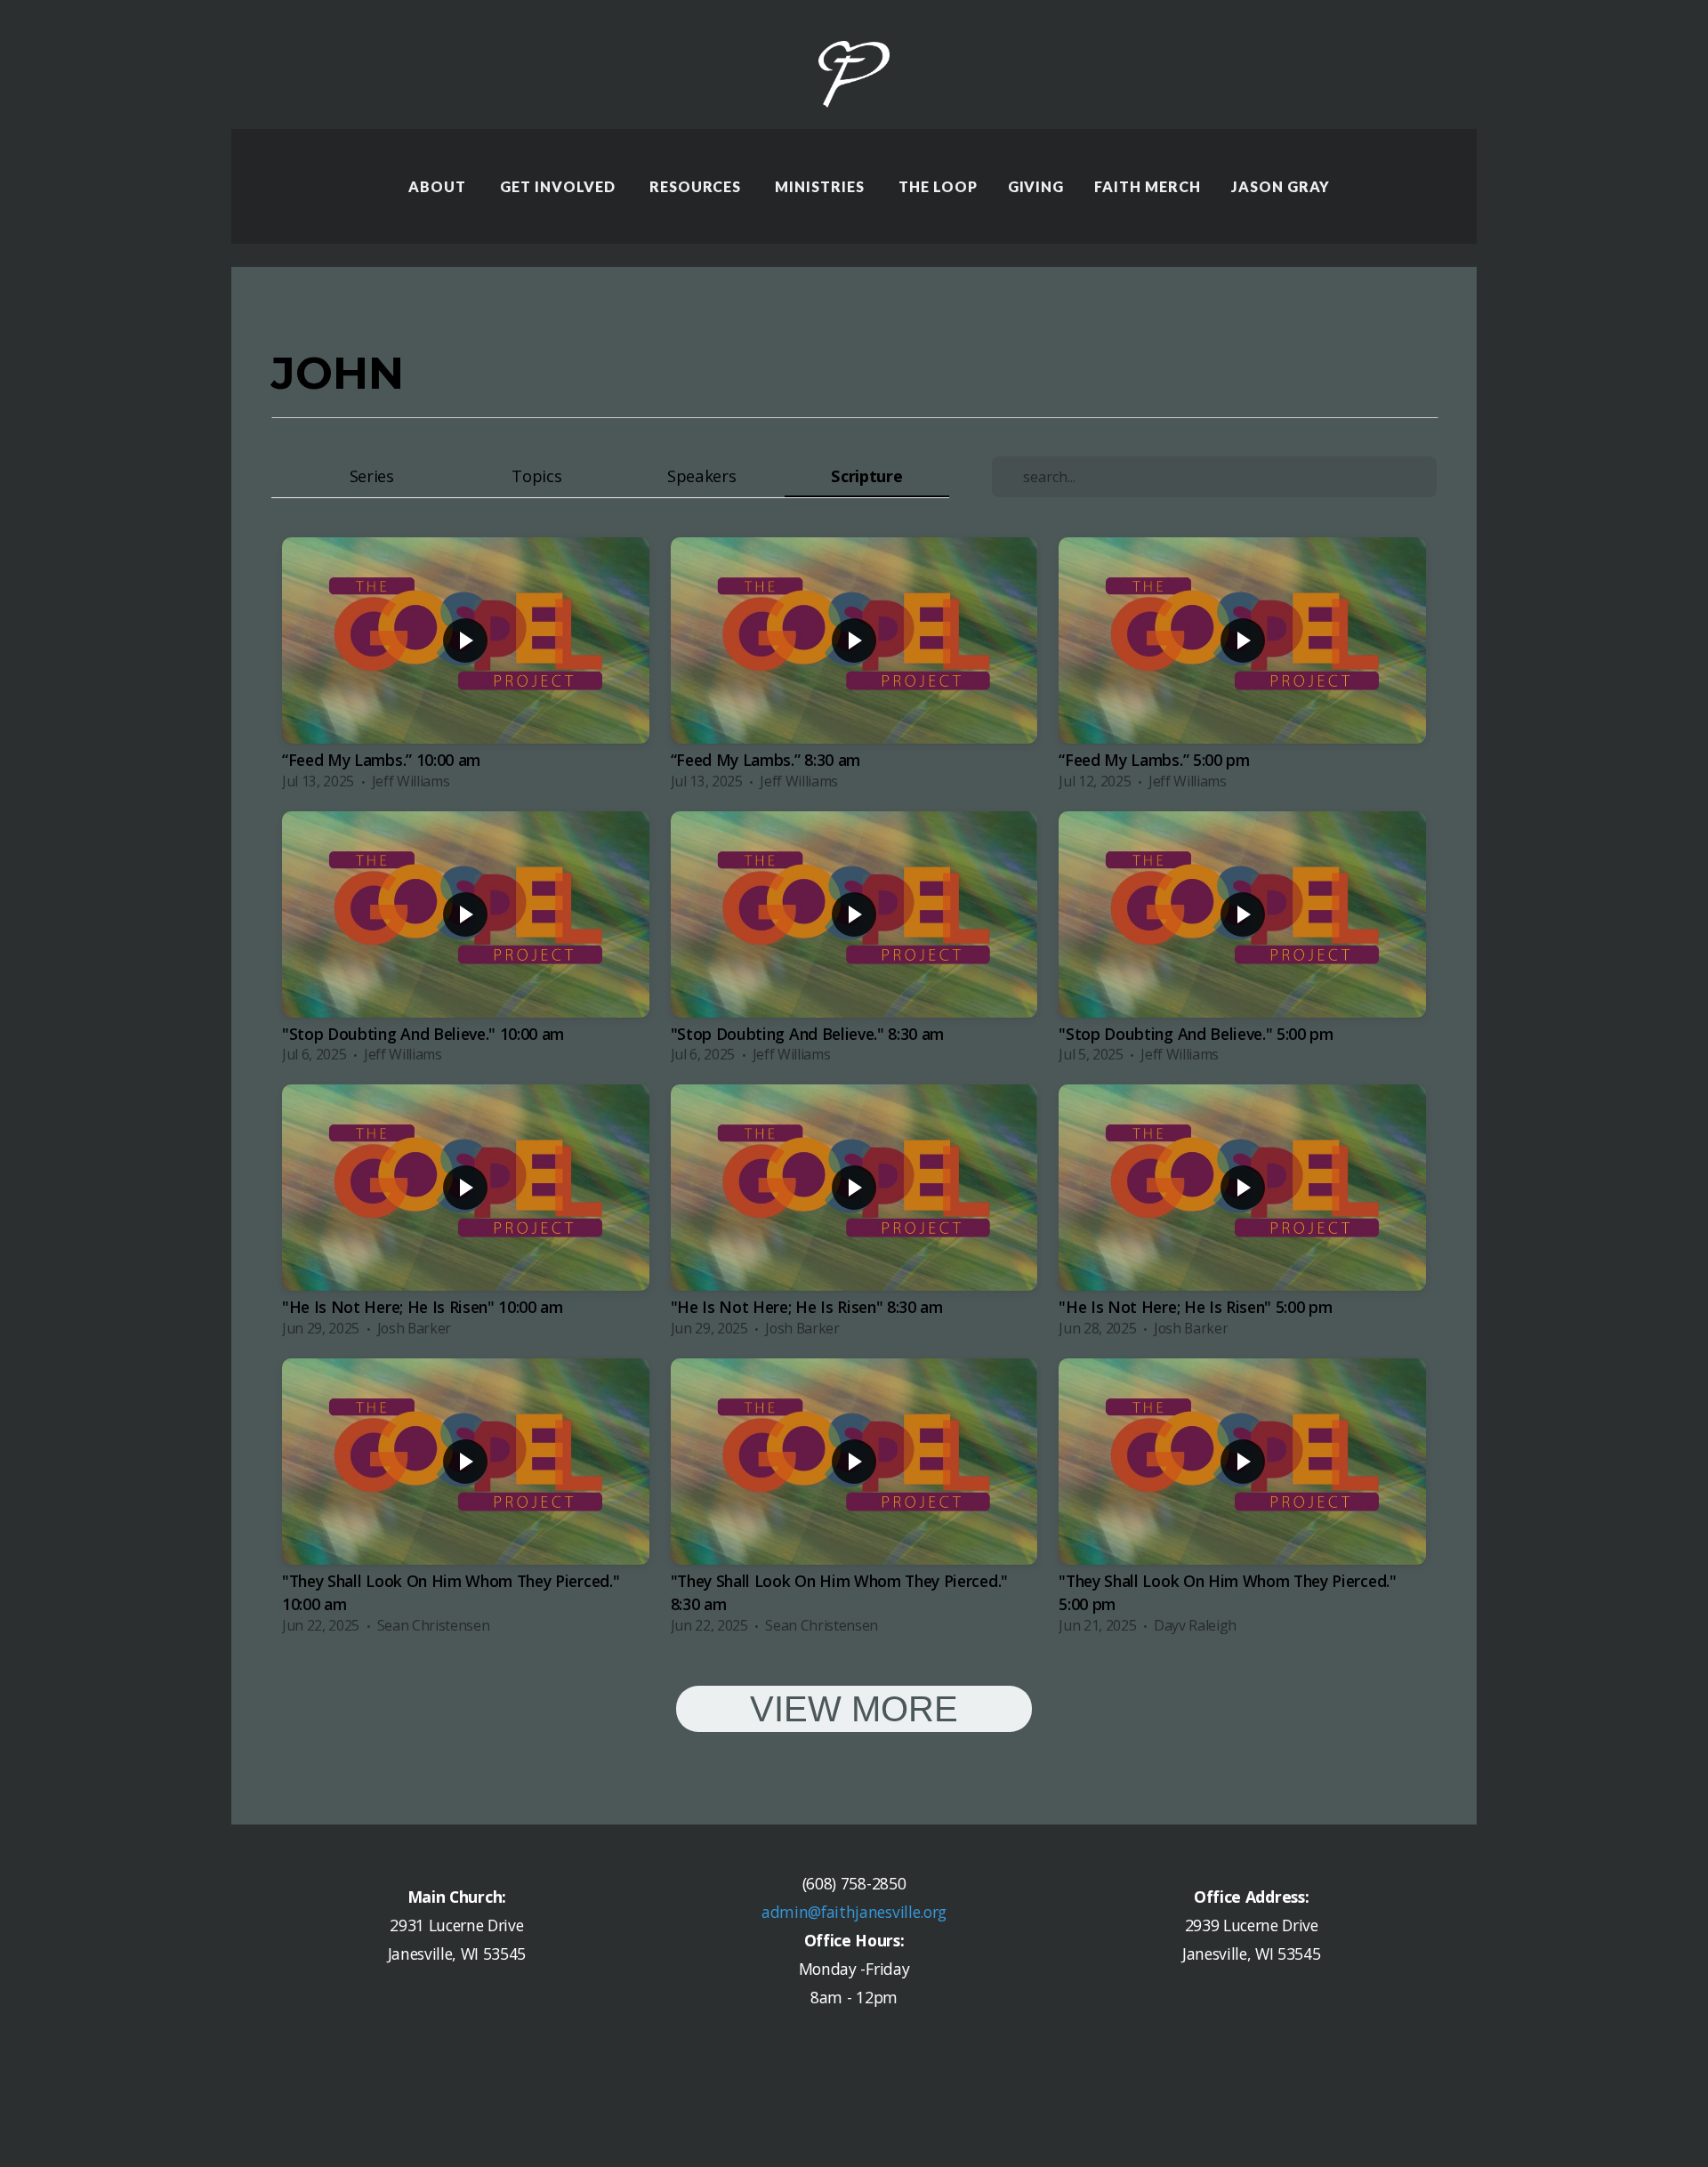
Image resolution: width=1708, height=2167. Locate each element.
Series (372, 475)
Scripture (866, 475)
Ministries (822, 186)
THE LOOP (938, 186)
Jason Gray (1281, 186)
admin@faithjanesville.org (854, 1912)
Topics (536, 475)
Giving (1036, 186)
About (439, 186)
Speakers (701, 475)
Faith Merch (1148, 186)
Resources (697, 186)
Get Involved (559, 186)
